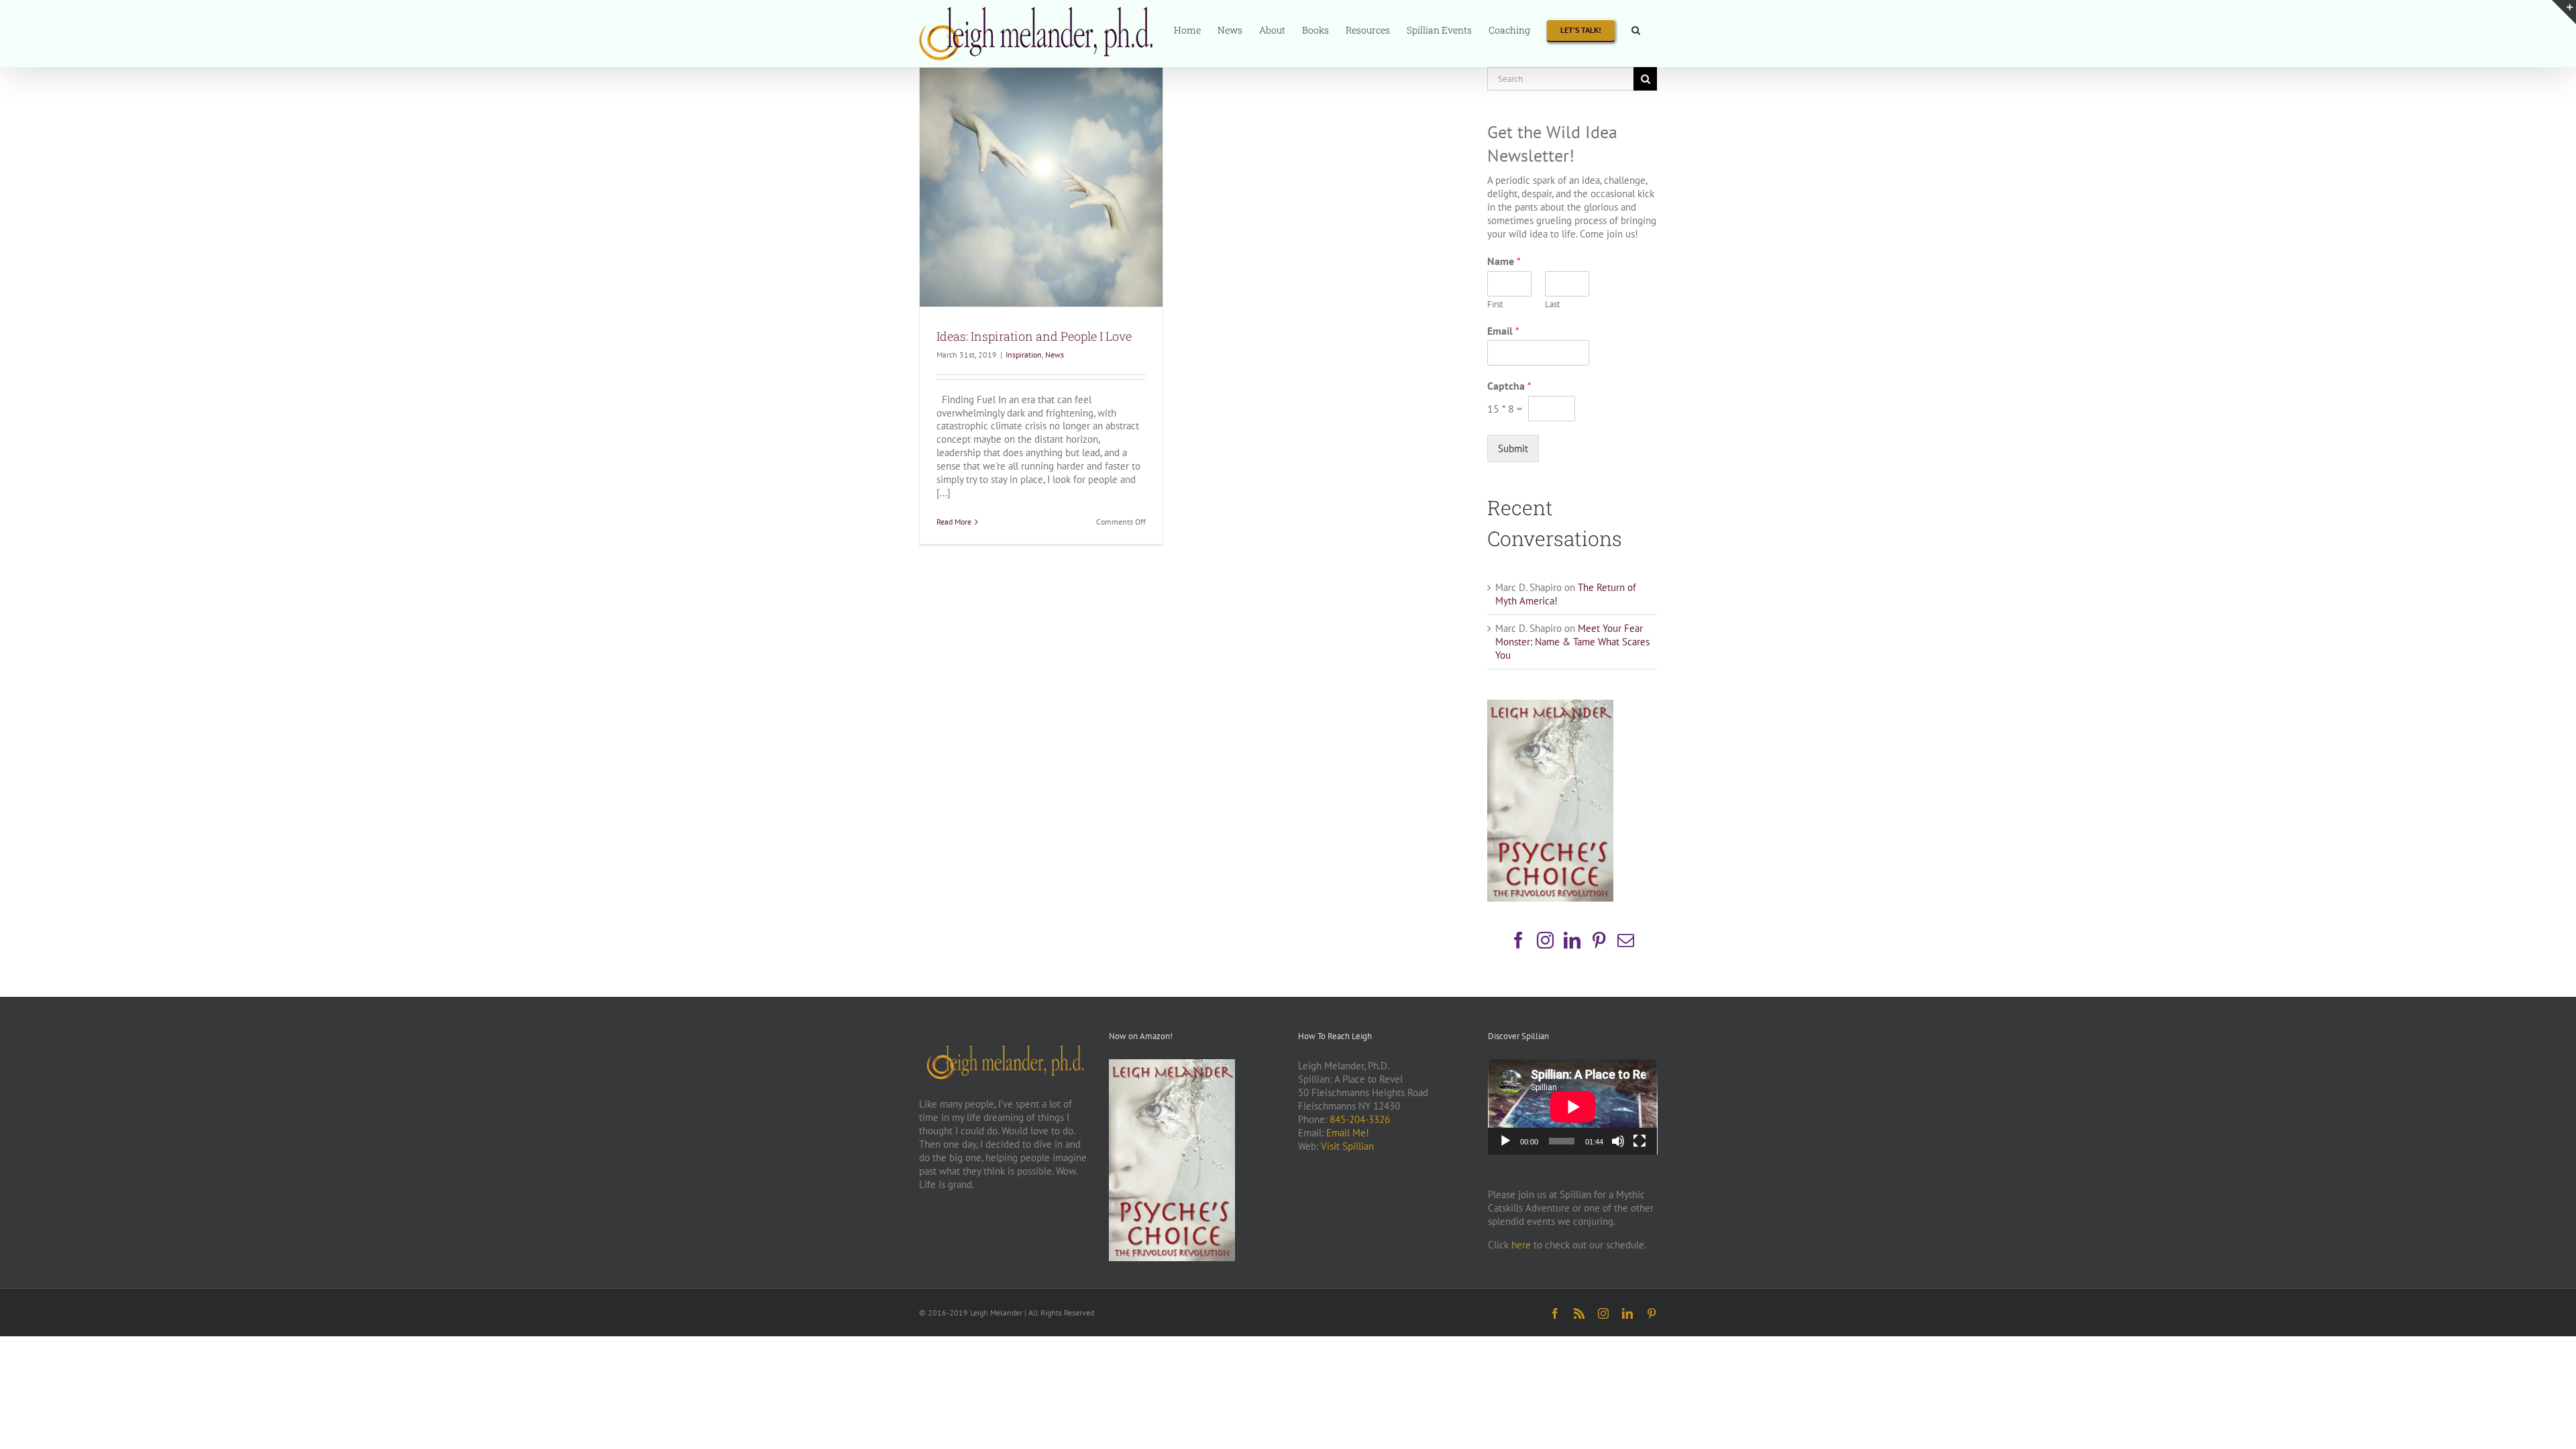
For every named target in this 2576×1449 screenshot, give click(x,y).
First (1495, 305)
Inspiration (1024, 355)
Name (1504, 261)
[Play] (1505, 1141)
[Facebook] (1518, 940)
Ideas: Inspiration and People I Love (1034, 336)
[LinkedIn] (1572, 940)
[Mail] (1626, 940)
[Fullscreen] (1640, 1141)
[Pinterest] (1599, 940)
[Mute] (1618, 1141)
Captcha (1509, 386)
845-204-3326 (1360, 1119)
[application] (1573, 1107)
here (1521, 1245)
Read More (954, 522)
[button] (1636, 29)
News (1055, 355)
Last (1552, 305)
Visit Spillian (1347, 1146)
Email (1503, 331)
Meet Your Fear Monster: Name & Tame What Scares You (1572, 642)
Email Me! (1348, 1133)
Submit (1513, 448)
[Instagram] (1545, 940)
